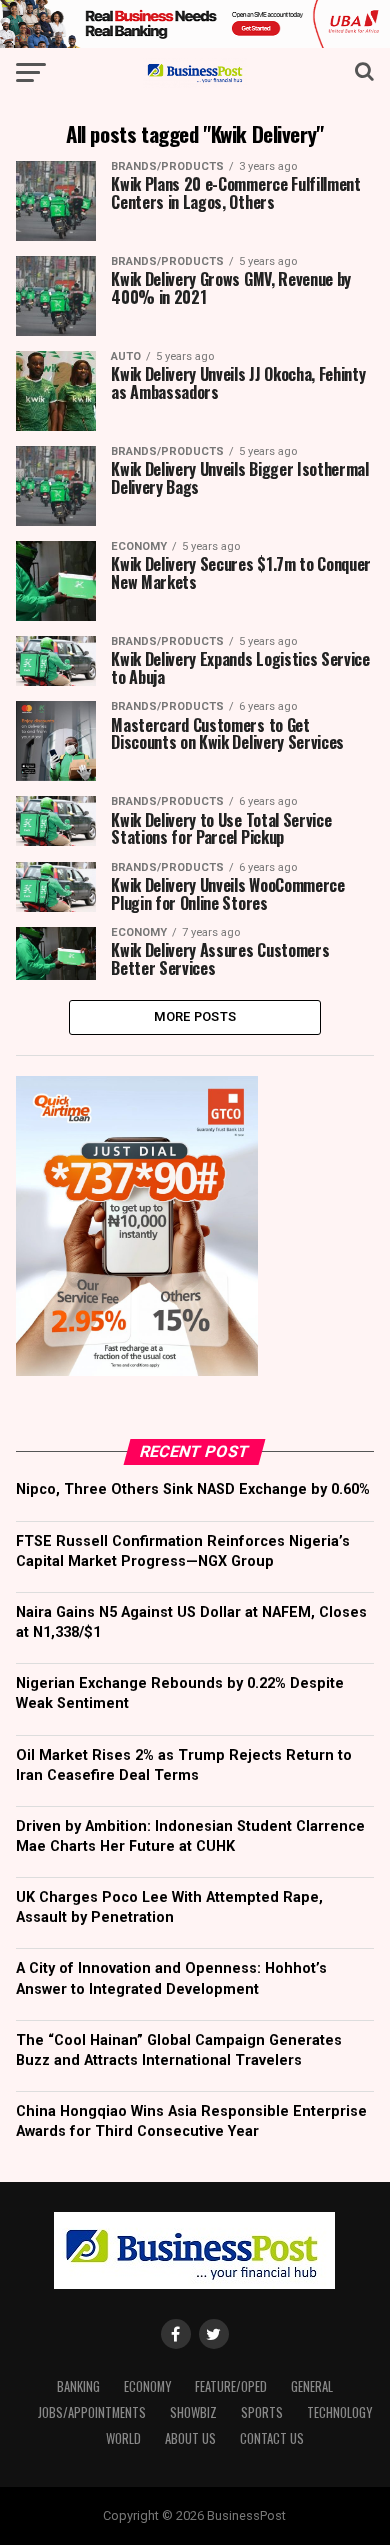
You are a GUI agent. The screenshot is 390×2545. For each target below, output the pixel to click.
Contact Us (272, 2438)
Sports (262, 2412)
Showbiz (193, 2412)
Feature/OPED (231, 2386)
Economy (147, 2386)
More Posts (195, 1016)
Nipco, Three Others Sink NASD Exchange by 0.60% (193, 1489)
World (123, 2438)
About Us (190, 2438)
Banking (78, 2386)
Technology (339, 2412)
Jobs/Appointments (92, 2412)
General (312, 2386)
